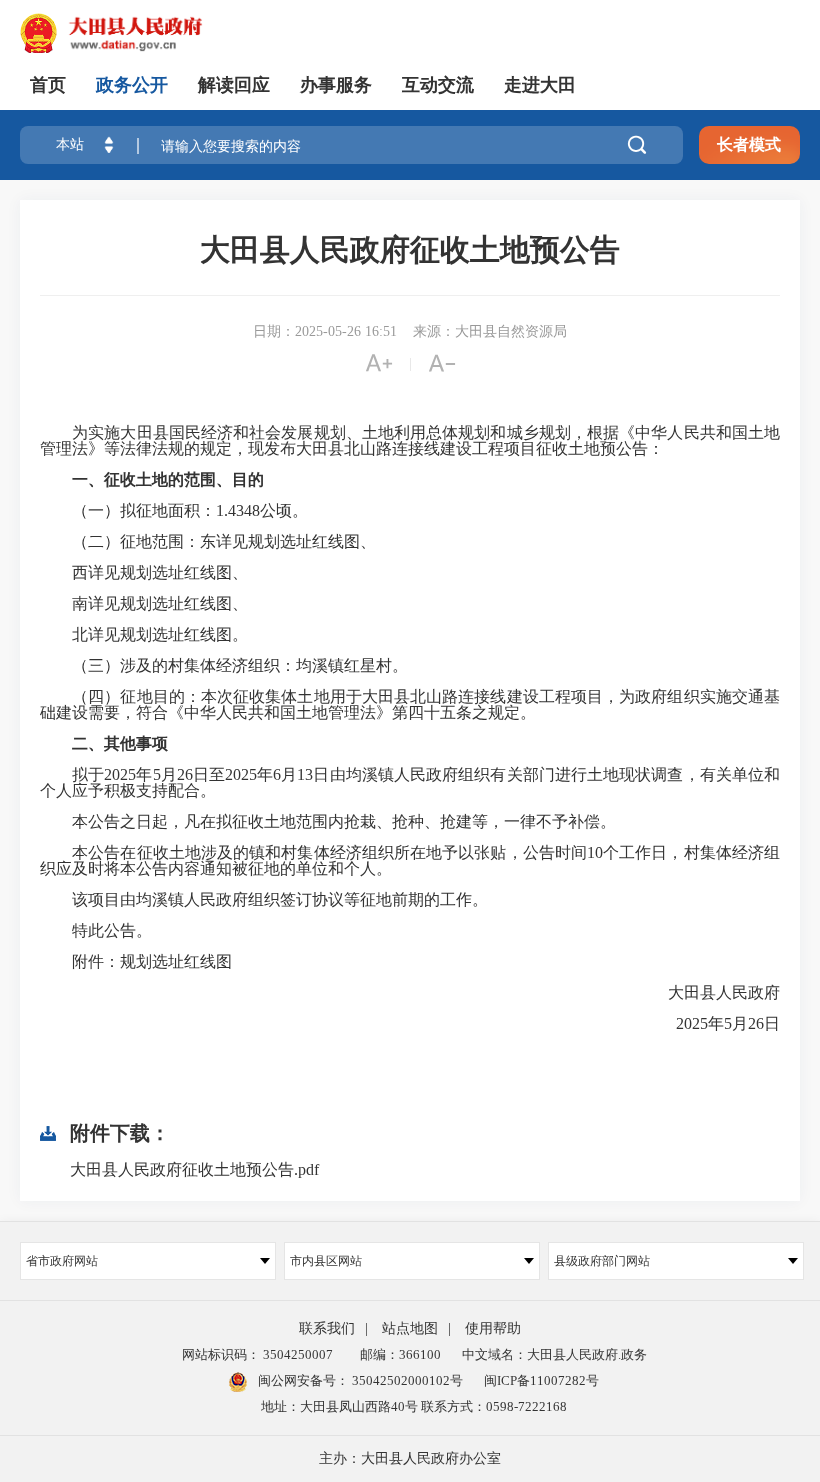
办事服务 (336, 85)
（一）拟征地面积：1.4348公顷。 (174, 511)
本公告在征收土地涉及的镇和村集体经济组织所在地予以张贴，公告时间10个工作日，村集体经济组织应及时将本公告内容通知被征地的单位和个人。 (410, 861)
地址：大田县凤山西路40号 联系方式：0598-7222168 (414, 1406)
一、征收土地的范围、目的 (168, 479)
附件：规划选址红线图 (136, 962)
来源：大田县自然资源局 (490, 331)
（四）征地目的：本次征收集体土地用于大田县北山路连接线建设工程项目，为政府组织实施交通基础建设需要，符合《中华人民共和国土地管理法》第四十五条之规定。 (410, 705)
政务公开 (132, 85)
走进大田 (540, 85)
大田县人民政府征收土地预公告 (410, 249)
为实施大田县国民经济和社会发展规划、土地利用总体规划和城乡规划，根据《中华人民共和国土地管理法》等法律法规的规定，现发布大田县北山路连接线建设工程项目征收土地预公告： (410, 441)
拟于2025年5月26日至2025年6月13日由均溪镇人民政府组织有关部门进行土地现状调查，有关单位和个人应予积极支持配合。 (410, 783)
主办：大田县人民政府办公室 (410, 1458)
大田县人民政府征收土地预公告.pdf (194, 1169)
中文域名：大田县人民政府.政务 (554, 1354)
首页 (48, 85)
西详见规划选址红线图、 (144, 573)
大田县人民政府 (708, 993)
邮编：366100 (397, 1354)
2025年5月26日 (712, 1024)
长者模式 (749, 144)
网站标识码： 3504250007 (257, 1354)
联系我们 (327, 1328)
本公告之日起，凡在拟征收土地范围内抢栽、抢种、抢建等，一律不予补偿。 (328, 822)
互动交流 (438, 85)
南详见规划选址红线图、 (144, 604)
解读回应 (234, 85)
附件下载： (120, 1133)
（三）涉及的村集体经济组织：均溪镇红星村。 (224, 666)
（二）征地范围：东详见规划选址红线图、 (208, 542)
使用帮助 (493, 1328)
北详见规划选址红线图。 (144, 635)
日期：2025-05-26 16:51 (325, 331)
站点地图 (410, 1328)
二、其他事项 (120, 743)
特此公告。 (96, 931)
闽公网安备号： (359, 1380)
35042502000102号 (406, 1380)
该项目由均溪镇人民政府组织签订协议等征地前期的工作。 (264, 900)
